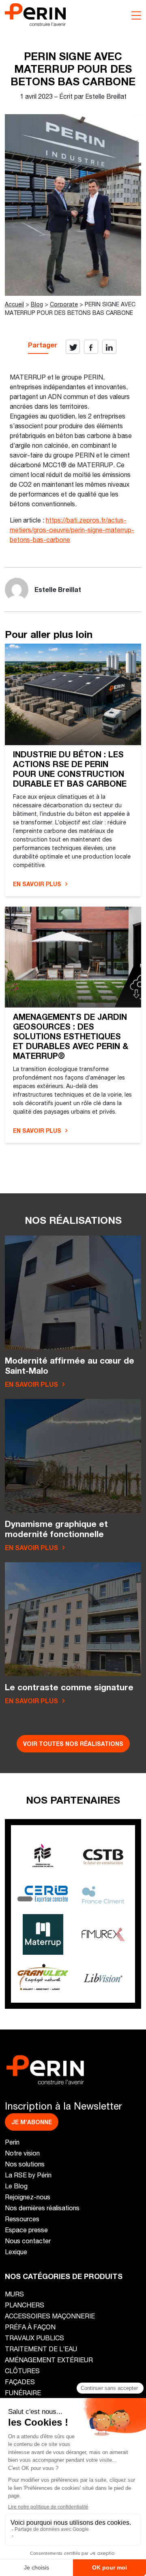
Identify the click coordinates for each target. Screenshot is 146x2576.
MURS (14, 2294)
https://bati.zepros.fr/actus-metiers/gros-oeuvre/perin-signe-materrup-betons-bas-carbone (72, 530)
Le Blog (16, 2186)
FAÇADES (20, 2382)
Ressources (22, 2219)
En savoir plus (37, 884)
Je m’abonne (32, 2122)
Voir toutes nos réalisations (73, 1744)
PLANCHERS (25, 2305)
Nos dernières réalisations (42, 2208)
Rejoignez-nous (28, 2197)
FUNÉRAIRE (23, 2393)
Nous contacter (28, 2241)
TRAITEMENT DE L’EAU (41, 2349)
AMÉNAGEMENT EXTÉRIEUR (49, 2360)
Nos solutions (25, 2164)
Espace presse (26, 2230)
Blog (37, 304)
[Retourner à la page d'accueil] (35, 14)
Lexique (16, 2252)
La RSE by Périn (28, 2175)
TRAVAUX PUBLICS (34, 2338)
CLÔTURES (22, 2371)
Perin (12, 2142)
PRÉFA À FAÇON (30, 2327)
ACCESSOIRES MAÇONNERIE (50, 2316)
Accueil (14, 304)
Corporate (64, 304)
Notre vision (22, 2153)
